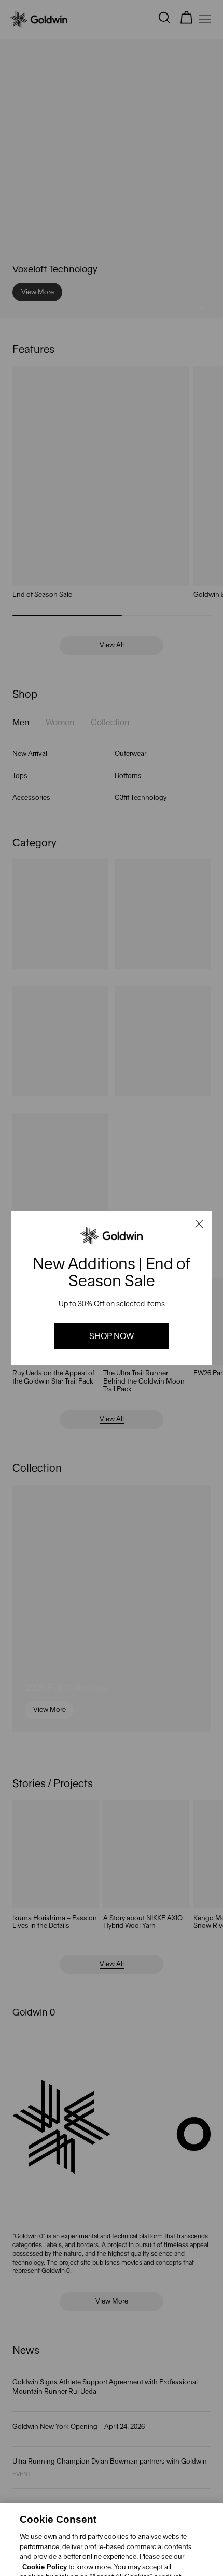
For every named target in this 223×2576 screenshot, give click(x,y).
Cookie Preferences (68, 2557)
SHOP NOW (112, 1336)
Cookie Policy (44, 2516)
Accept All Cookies (145, 2557)
